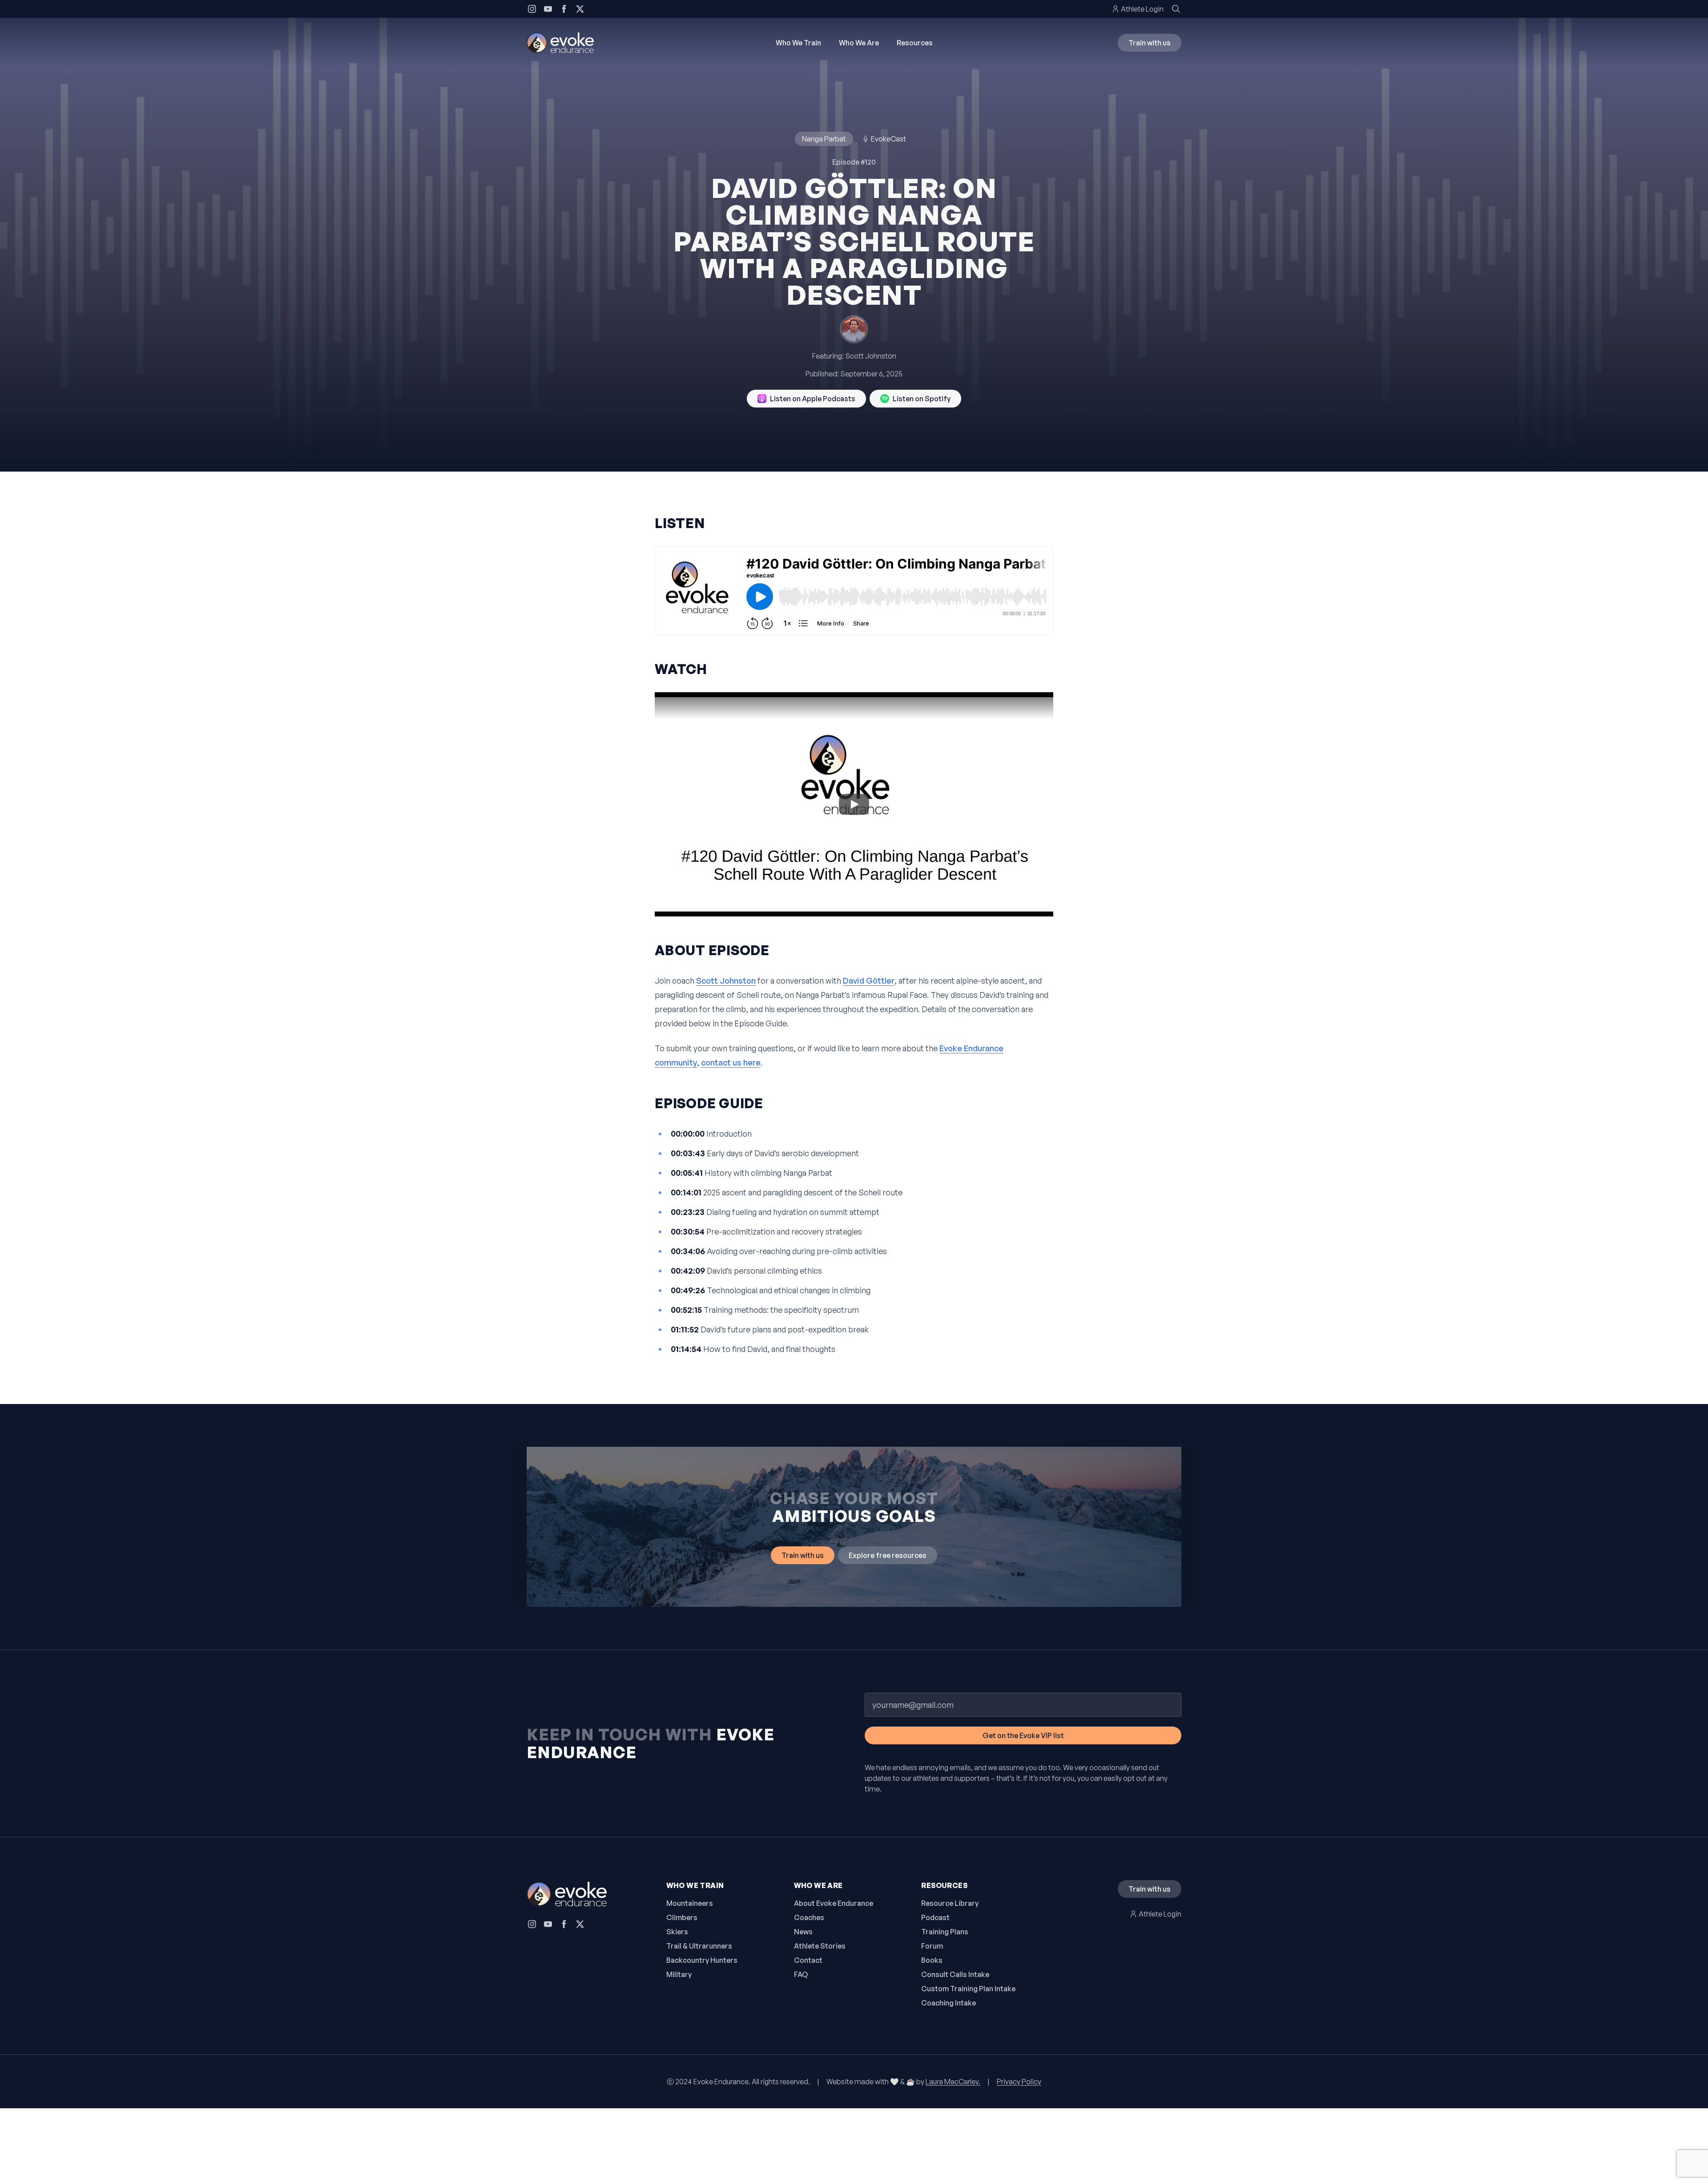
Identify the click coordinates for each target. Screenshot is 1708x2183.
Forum (932, 1946)
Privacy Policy (1019, 2082)
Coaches (809, 1917)
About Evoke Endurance (834, 1903)
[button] (854, 804)
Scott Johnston (871, 356)
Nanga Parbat (824, 139)
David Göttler (869, 981)
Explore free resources (888, 1555)
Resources (915, 43)
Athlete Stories (820, 1946)
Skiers (677, 1932)
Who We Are (859, 43)
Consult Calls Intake (955, 1974)
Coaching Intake (949, 2003)
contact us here (731, 1062)
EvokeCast (888, 139)
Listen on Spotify (922, 399)
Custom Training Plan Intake (968, 1989)
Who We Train (798, 43)
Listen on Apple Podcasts (813, 399)
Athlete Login (1142, 9)
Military (679, 1974)
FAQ (801, 1974)
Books (932, 1960)
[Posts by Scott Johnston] (854, 329)
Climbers (682, 1917)
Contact (808, 1960)
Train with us (1150, 43)
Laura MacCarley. (953, 2082)
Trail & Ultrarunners (699, 1946)
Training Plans (945, 1932)
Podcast (935, 1917)
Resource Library (950, 1903)
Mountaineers (690, 1903)
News (803, 1932)
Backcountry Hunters (702, 1960)
